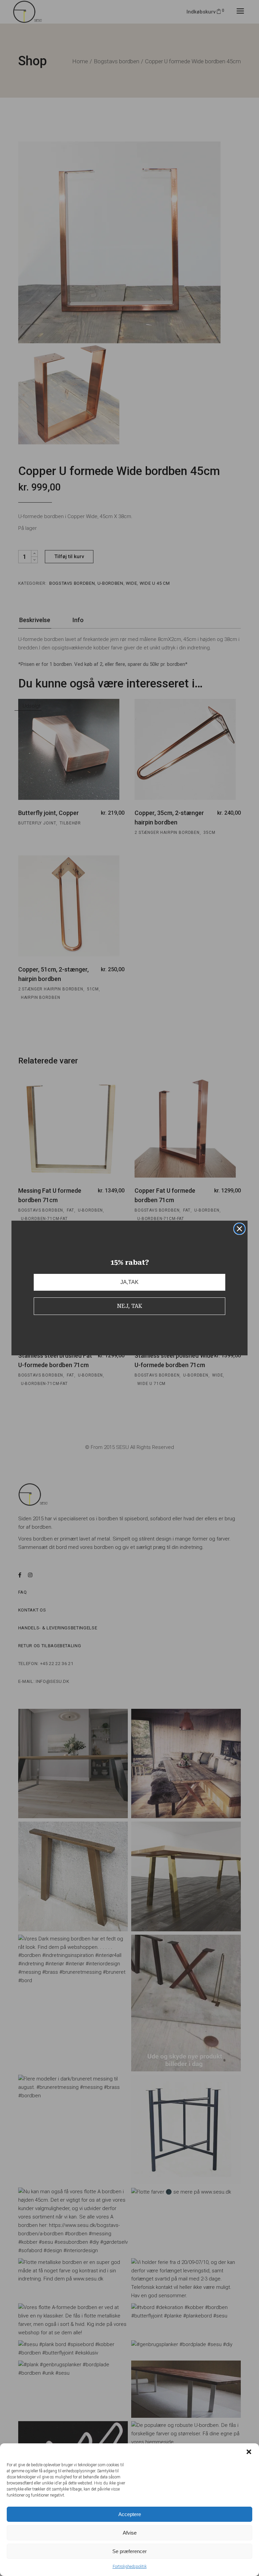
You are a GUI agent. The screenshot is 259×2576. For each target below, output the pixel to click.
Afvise (130, 2533)
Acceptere (130, 2514)
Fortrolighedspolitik (130, 2567)
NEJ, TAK (130, 1306)
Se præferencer (129, 2551)
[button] (249, 2452)
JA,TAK (129, 1282)
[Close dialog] (239, 1229)
